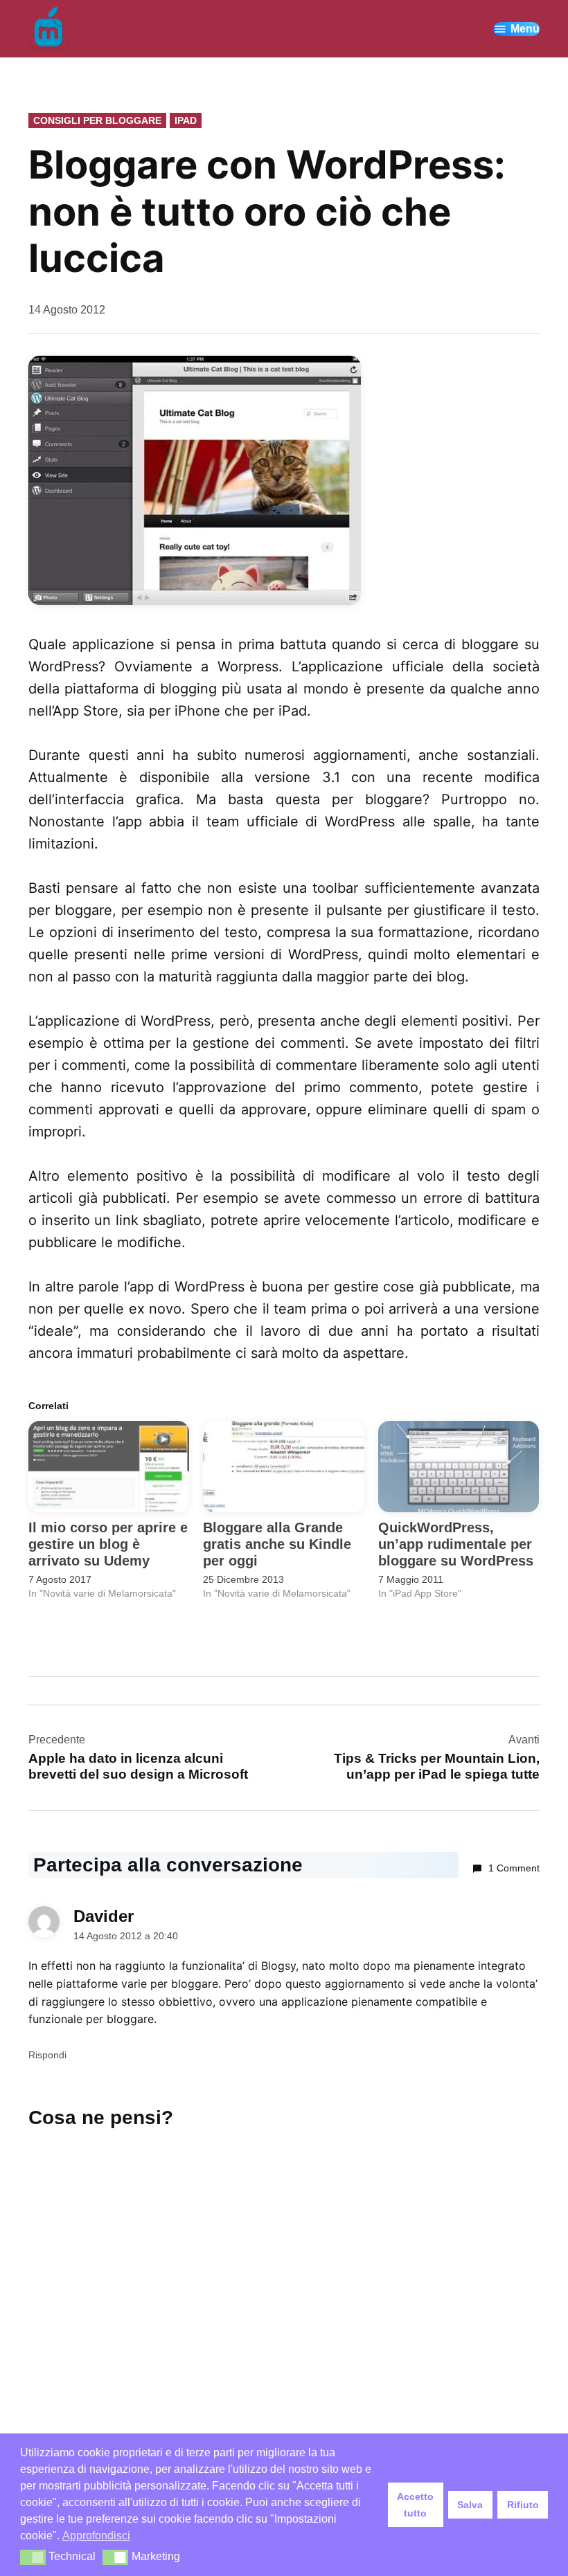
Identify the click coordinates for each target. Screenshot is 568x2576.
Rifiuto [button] (523, 2505)
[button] (33, 2557)
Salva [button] (470, 2505)
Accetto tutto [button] (415, 2505)
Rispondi (47, 2055)
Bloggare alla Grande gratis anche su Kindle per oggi (277, 1544)
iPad (186, 120)
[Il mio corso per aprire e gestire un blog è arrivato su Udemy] (109, 1467)
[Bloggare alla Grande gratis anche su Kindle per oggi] (283, 1467)
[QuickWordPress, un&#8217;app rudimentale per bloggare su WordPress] (459, 1467)
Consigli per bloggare (97, 120)
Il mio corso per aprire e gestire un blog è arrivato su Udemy (108, 1544)
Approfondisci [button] (96, 2536)
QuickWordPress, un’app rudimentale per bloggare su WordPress (456, 1544)
